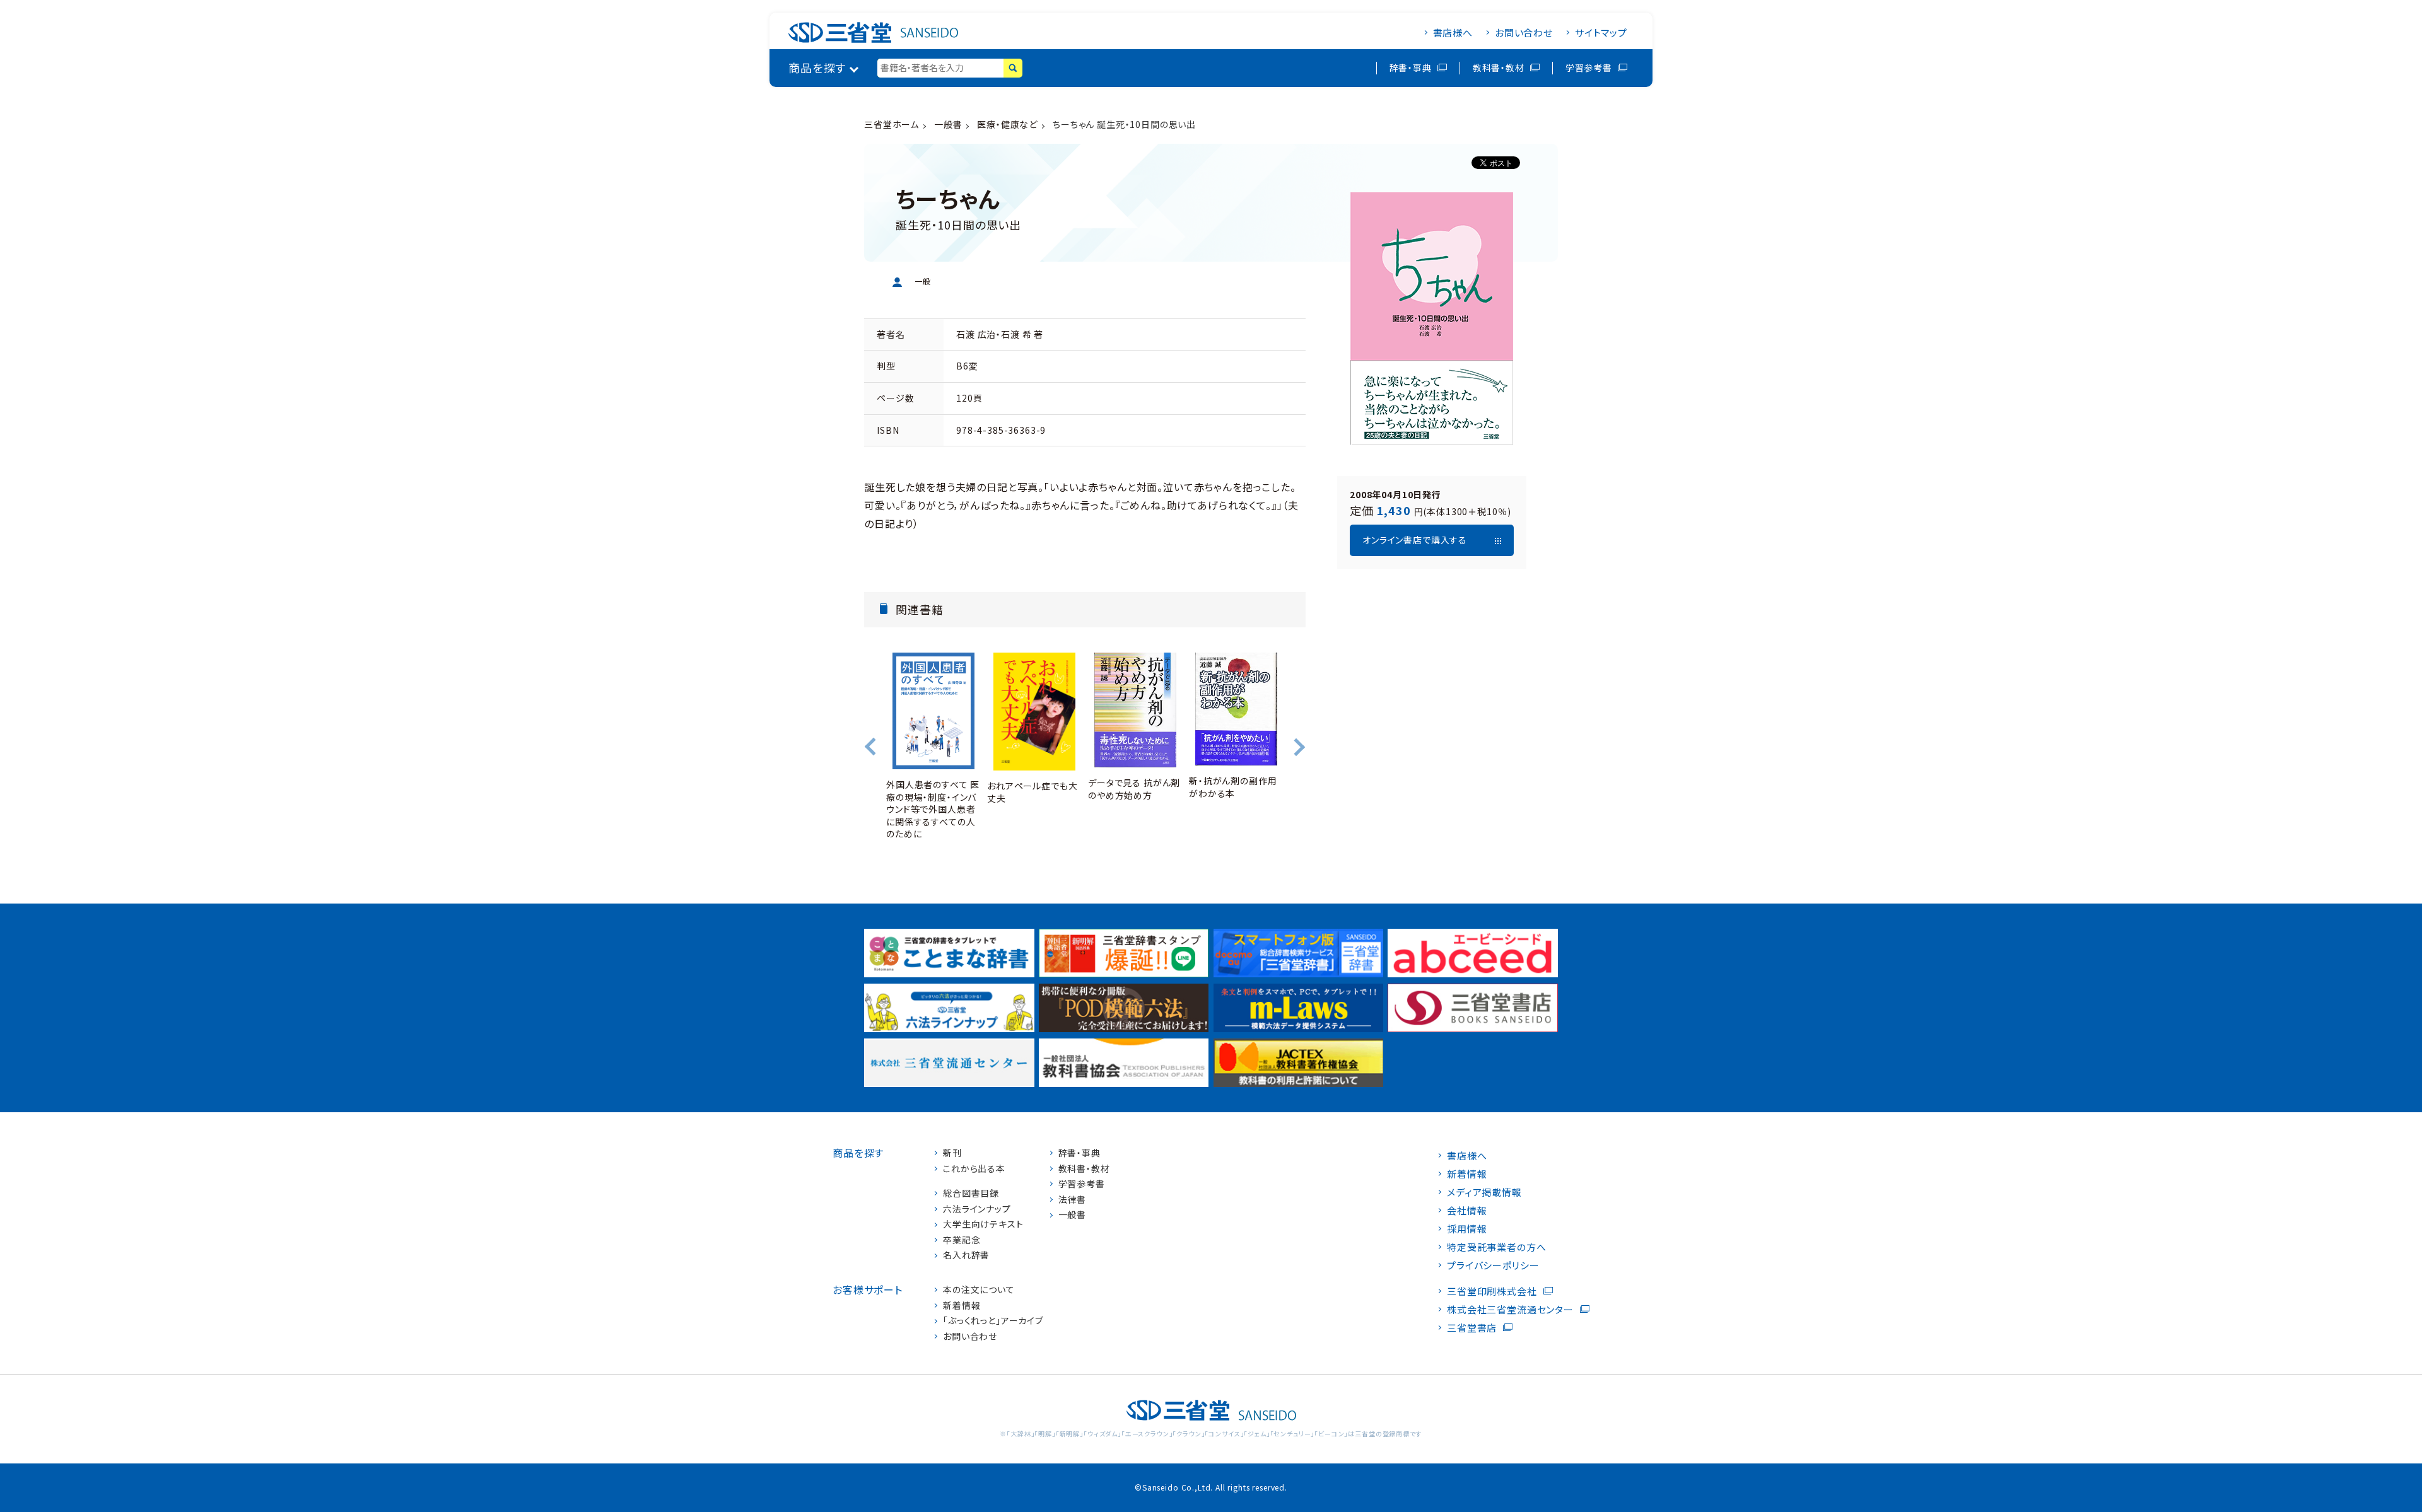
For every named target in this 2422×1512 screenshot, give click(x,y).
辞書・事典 (1411, 67)
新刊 (952, 1153)
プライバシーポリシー (1493, 1265)
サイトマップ (1601, 32)
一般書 (948, 124)
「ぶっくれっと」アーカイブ (993, 1321)
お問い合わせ (1524, 32)
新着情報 (962, 1306)
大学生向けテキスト (983, 1224)
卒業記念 (962, 1240)
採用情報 (1467, 1229)
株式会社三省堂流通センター (1510, 1309)
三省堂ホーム (892, 124)
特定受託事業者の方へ (1496, 1247)
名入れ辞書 (966, 1255)
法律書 (1073, 1200)
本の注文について (979, 1290)
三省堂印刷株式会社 (1492, 1291)
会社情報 (1467, 1210)
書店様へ (1453, 32)
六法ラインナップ (977, 1209)
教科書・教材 (1499, 67)
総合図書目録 (971, 1193)
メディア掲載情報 (1484, 1192)
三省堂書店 (1472, 1328)
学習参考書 (1589, 67)
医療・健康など (1007, 124)
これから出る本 (974, 1169)
